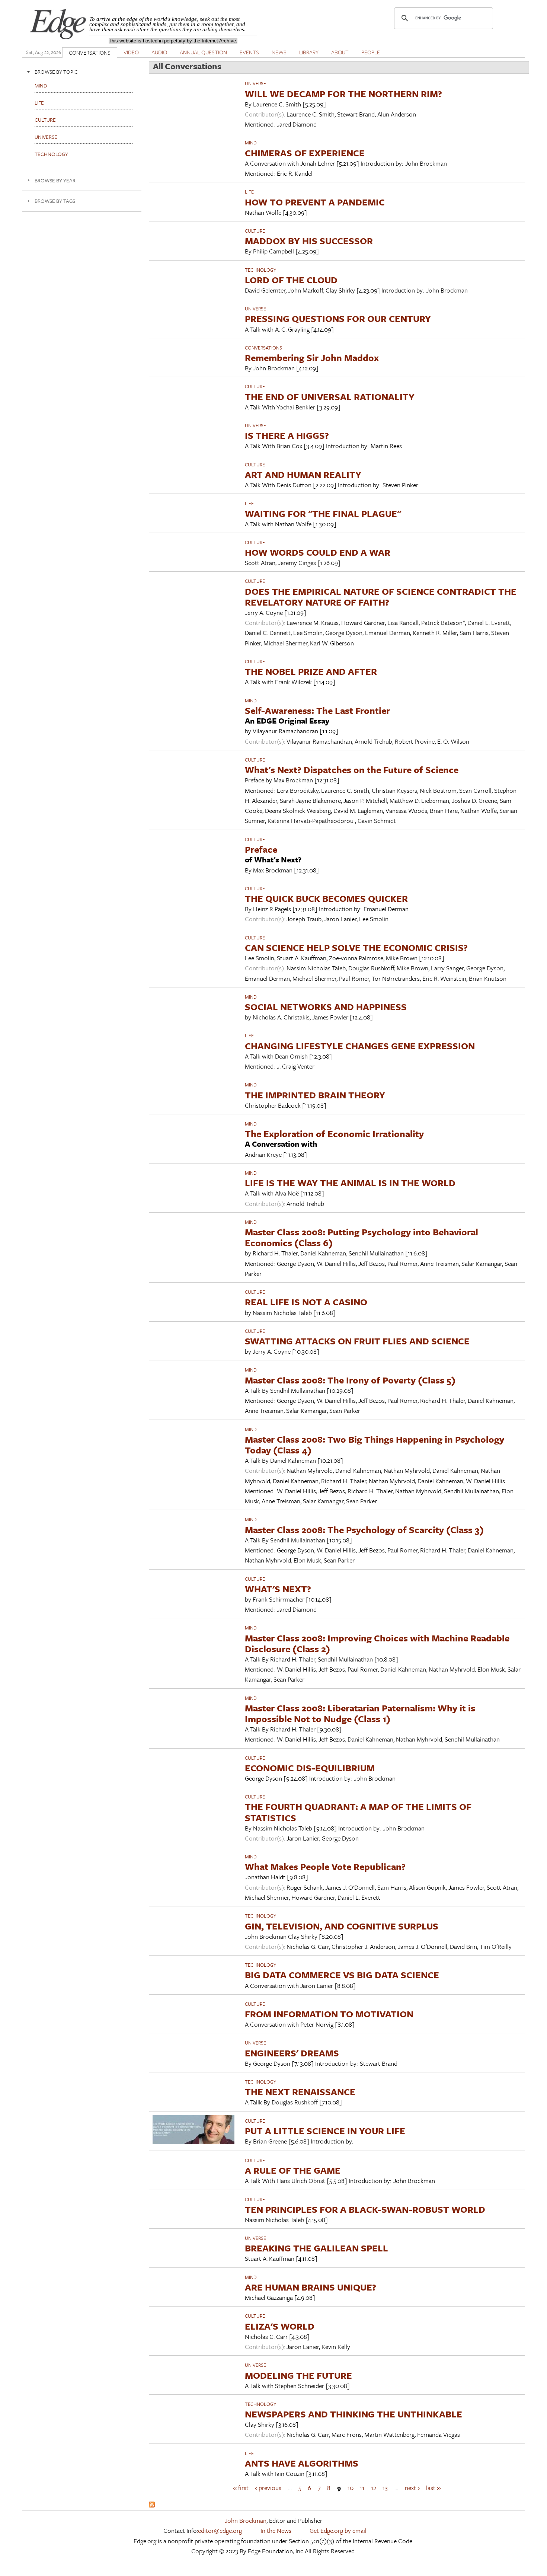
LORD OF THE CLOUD (291, 280)
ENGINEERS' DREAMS (292, 2053)
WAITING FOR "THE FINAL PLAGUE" (323, 513)
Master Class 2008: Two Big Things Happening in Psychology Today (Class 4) (375, 1445)
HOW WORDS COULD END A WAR (318, 552)
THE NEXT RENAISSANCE (300, 2092)
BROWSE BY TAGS (55, 201)
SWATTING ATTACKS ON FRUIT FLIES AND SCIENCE (357, 1341)
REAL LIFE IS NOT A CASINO (306, 1302)
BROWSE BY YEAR (55, 180)
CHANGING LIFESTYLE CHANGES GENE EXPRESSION (360, 1046)
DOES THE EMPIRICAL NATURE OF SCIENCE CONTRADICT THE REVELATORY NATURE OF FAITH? (381, 597)
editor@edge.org (220, 2530)
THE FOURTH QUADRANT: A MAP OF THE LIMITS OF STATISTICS (358, 1812)
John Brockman (246, 2520)
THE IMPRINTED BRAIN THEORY (315, 1095)
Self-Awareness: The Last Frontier (317, 710)
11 (362, 2487)
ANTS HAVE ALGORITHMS (302, 2463)
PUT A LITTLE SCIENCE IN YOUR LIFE (325, 2131)
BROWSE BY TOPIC (56, 72)
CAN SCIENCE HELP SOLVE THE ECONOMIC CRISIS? (356, 947)
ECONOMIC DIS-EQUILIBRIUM (310, 1768)
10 (351, 2487)
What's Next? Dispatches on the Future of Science (352, 770)
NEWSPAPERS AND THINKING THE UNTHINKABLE (354, 2414)
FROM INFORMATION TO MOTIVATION (329, 2014)
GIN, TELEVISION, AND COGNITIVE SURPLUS (342, 1926)
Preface (261, 849)
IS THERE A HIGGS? (287, 435)
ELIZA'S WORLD (280, 2326)
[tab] (82, 72)
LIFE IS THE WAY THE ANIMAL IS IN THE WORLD (350, 1183)
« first (241, 2487)
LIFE (249, 192)
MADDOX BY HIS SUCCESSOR (309, 241)
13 (385, 2487)
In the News (276, 2530)
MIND (251, 143)
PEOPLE (371, 52)
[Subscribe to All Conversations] (152, 2505)
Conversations (263, 348)
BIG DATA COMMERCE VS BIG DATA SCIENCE (342, 1975)
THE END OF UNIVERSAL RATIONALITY (330, 397)
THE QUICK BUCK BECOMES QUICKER (326, 898)
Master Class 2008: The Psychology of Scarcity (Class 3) (364, 1530)
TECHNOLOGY (260, 270)
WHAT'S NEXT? (278, 1589)
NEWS (279, 52)
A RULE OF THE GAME (293, 2170)
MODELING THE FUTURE (298, 2375)
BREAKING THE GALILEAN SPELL (316, 2248)
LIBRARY (309, 52)
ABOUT (340, 52)
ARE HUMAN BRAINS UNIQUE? (311, 2287)
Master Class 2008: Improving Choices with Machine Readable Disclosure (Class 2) (377, 1643)
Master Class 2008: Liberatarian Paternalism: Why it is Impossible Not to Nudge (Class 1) (360, 1713)
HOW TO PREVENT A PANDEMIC (315, 202)
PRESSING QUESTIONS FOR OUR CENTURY (338, 318)
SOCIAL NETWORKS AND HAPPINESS (326, 1007)
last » (433, 2487)
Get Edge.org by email (338, 2530)
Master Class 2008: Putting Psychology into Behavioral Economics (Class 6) (362, 1237)
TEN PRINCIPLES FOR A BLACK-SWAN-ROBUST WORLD (365, 2209)
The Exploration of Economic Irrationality (334, 1134)
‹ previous (268, 2487)
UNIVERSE (255, 83)
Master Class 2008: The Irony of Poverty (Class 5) (350, 1380)
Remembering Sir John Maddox (312, 357)
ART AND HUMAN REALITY (303, 474)
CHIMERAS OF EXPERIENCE (305, 153)
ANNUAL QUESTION (203, 52)
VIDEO (131, 52)
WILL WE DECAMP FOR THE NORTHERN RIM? (343, 94)
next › (412, 2487)
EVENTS (249, 52)
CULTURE (255, 231)
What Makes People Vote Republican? (325, 1866)
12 (374, 2487)
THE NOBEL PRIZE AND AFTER (311, 671)
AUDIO (159, 52)
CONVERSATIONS (90, 52)
